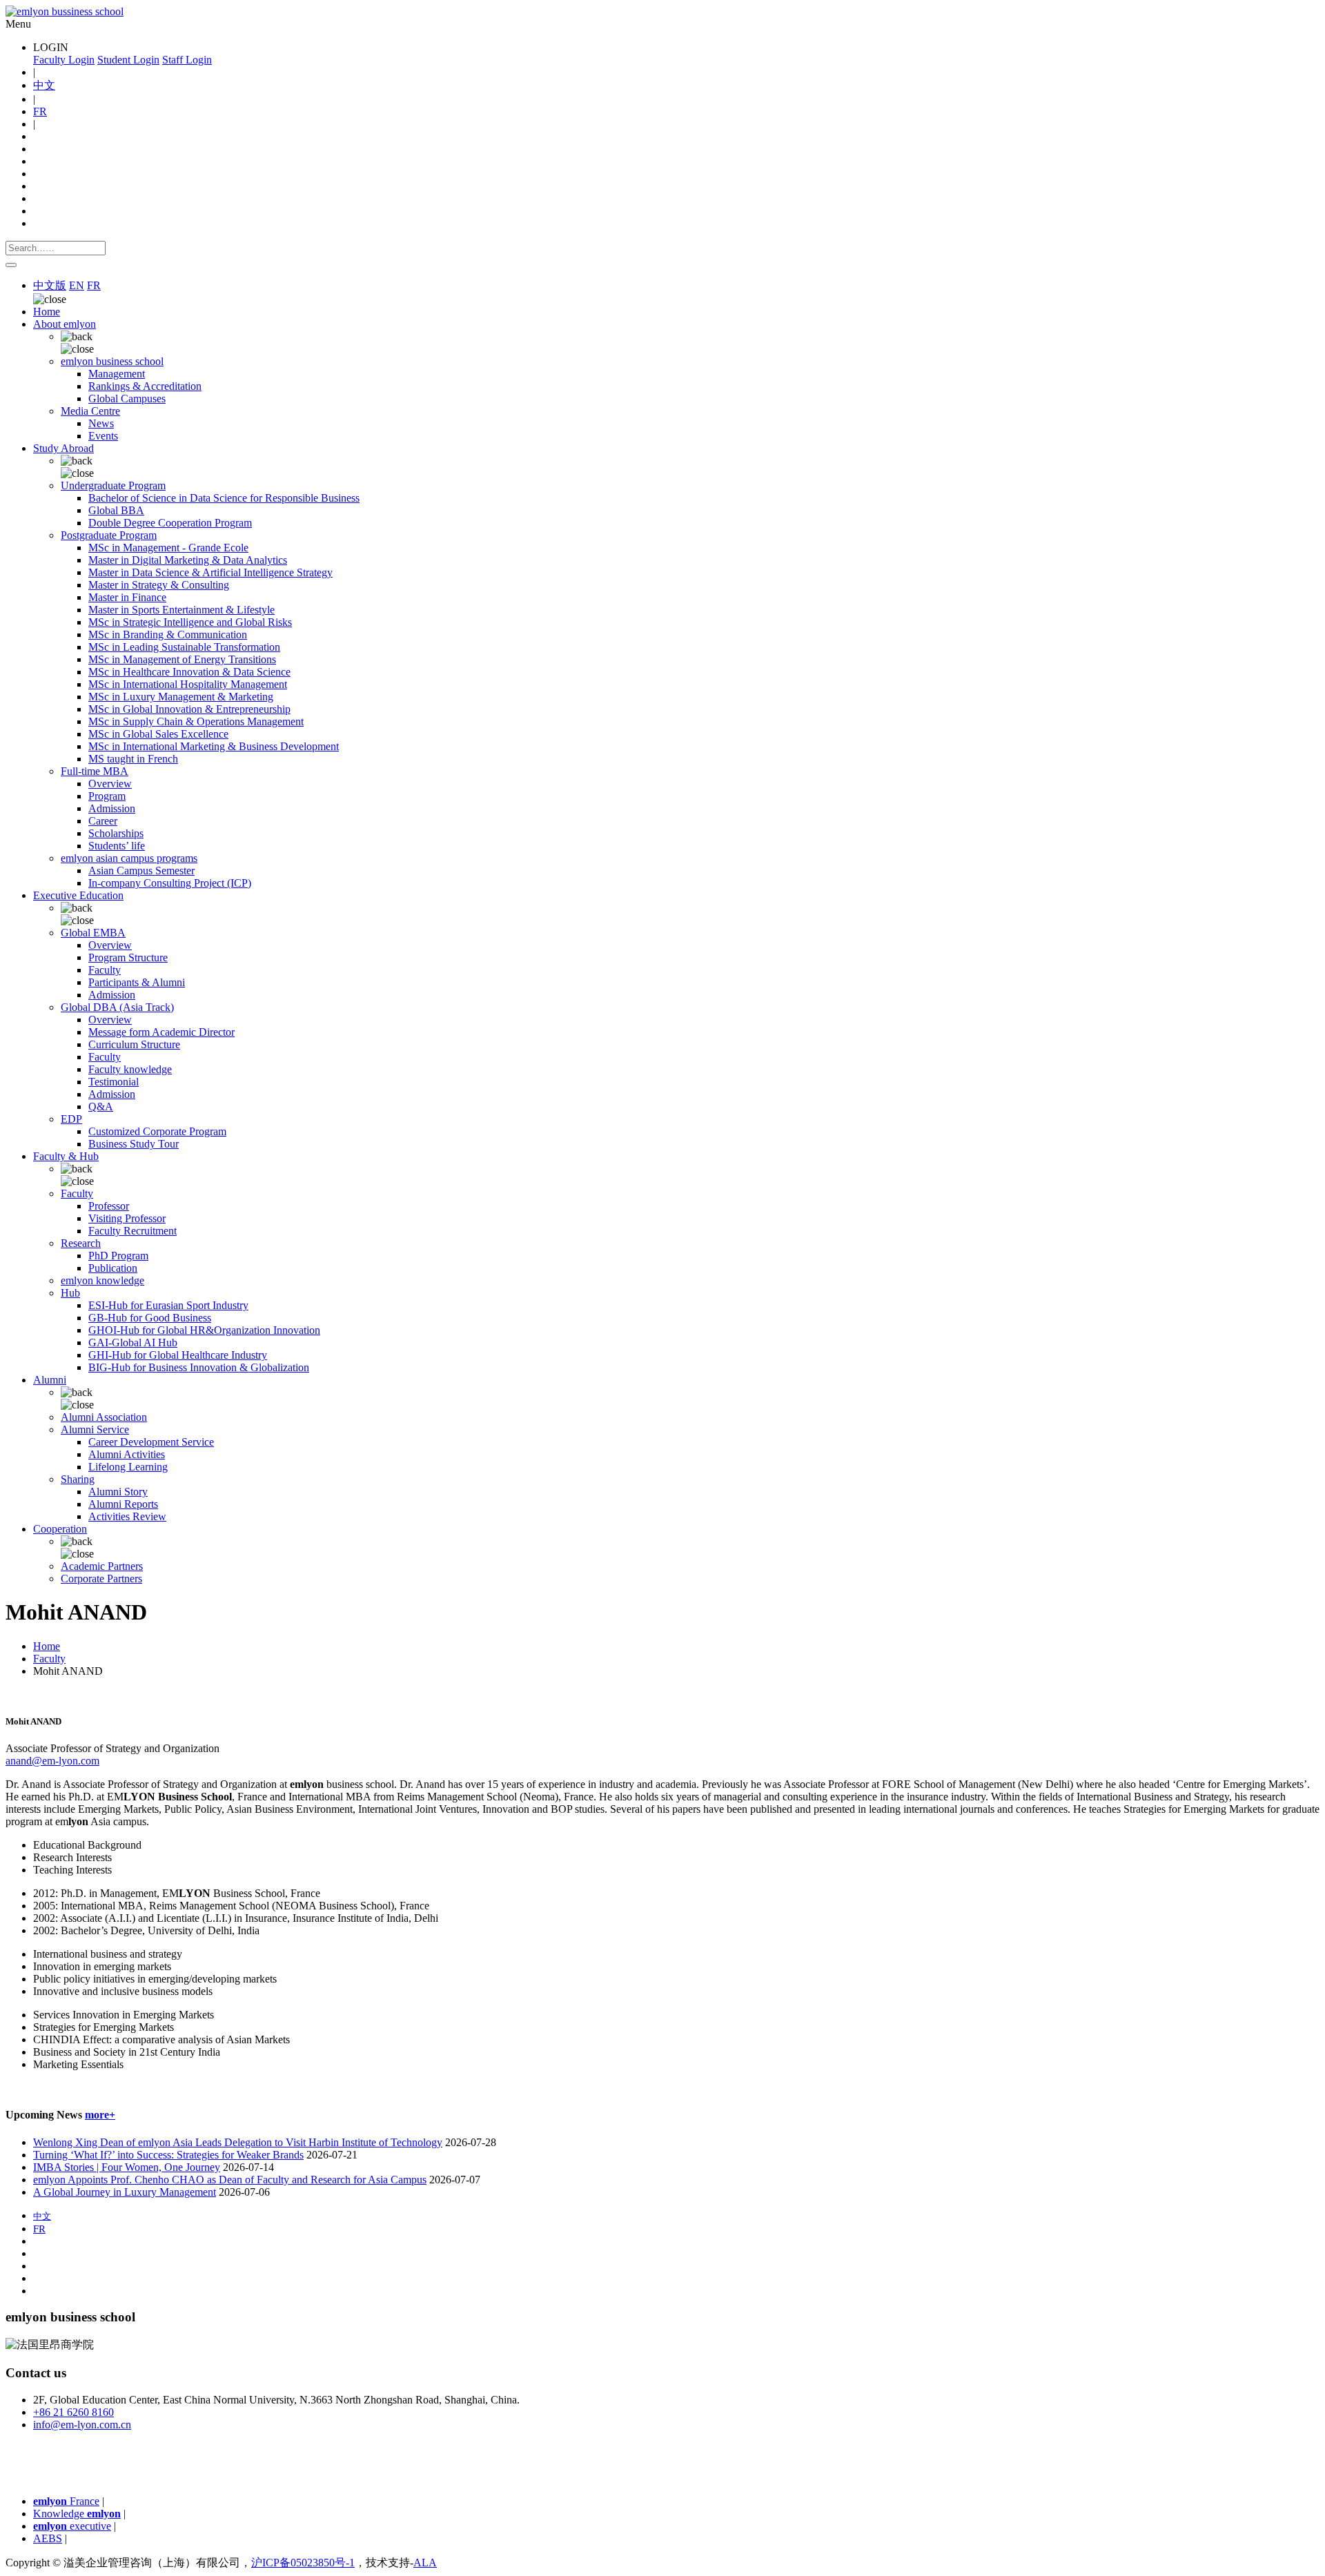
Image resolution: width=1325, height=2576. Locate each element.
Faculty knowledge (130, 1069)
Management (117, 374)
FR (40, 111)
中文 (44, 85)
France (66, 2501)
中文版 (50, 285)
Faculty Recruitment (132, 1231)
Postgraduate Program (109, 535)
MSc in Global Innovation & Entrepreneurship (189, 709)
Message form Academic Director (161, 1032)
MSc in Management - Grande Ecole (168, 548)
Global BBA (116, 510)
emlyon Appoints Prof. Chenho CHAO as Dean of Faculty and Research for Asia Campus (230, 2180)
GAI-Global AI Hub (133, 1343)
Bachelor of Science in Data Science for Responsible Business (224, 498)
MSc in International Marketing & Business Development (214, 746)
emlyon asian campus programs (129, 858)
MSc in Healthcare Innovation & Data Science (189, 672)
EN (77, 285)
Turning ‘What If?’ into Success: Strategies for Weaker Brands (168, 2155)
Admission (112, 808)
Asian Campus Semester (141, 871)
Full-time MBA (95, 771)
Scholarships (116, 833)
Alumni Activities (127, 1454)
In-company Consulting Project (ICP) (170, 883)
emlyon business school (112, 361)
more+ (100, 2115)
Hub (70, 1293)
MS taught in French (133, 759)
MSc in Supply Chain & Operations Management (196, 721)
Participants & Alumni (137, 982)
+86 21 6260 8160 (73, 2412)
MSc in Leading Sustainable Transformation (184, 647)
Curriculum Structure (134, 1044)
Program (107, 796)
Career (103, 821)
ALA (425, 2563)
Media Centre (90, 411)
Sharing (78, 1479)
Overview (110, 784)
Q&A (101, 1107)
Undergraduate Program (113, 485)
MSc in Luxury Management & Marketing (181, 697)
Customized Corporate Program (157, 1131)
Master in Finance (127, 597)
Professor (109, 1206)
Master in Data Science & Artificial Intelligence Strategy (210, 572)
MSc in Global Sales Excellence (158, 734)
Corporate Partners (101, 1579)
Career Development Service (151, 1442)
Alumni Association (104, 1417)
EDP (71, 1119)
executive (72, 2526)
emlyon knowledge (102, 1280)
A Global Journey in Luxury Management (125, 2192)
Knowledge (77, 2514)
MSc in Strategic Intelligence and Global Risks (190, 622)
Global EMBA (93, 933)
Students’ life (117, 846)
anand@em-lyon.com (52, 1761)
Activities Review (127, 1516)
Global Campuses (127, 399)
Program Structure (128, 957)
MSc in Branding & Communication (168, 635)
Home (47, 312)
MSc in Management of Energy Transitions (182, 659)
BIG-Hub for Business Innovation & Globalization (199, 1367)
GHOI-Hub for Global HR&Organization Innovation (204, 1330)
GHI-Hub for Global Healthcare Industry (178, 1355)
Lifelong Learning (128, 1467)
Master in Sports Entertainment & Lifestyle (181, 610)
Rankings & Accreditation (145, 386)
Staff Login (187, 60)
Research (81, 1243)
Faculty (105, 970)
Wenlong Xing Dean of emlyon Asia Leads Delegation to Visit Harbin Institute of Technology (238, 2142)
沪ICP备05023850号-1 (303, 2563)
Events (103, 436)
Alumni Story (118, 1492)
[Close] (11, 265)
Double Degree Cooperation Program (170, 523)
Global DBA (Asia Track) (117, 1007)
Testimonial (114, 1082)
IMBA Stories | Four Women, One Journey (127, 2167)
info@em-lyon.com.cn (82, 2425)
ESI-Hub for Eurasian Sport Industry (168, 1305)
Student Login (128, 60)
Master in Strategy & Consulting (159, 585)
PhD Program (118, 1256)
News (101, 423)
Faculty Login (64, 60)
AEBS (48, 2538)
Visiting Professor (127, 1218)
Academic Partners (102, 1566)
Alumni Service (95, 1429)
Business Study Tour (134, 1144)
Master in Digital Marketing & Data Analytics (188, 560)
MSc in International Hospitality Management (188, 684)
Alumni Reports (123, 1504)
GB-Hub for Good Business (150, 1318)
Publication (113, 1268)
